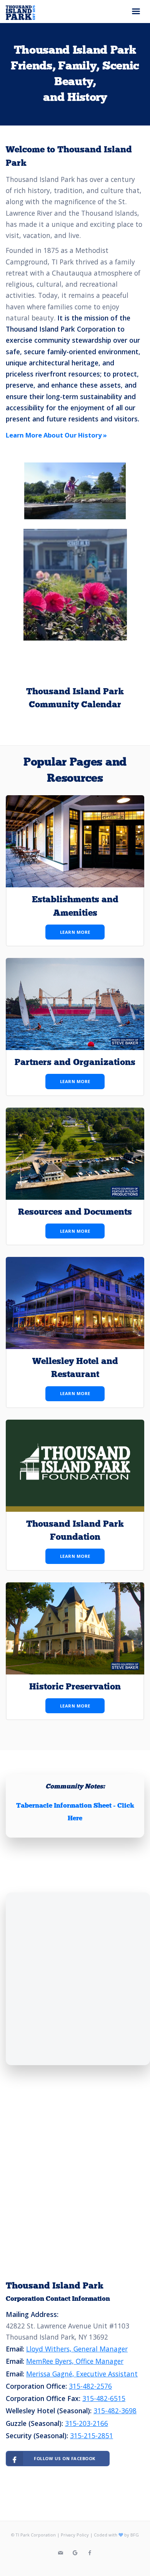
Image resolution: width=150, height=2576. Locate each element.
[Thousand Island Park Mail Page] (60, 2553)
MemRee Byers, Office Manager (75, 2361)
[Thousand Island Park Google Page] (75, 2553)
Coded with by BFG (116, 2535)
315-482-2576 (90, 2386)
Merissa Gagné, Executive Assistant (82, 2374)
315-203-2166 (87, 2423)
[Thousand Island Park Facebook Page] (90, 2553)
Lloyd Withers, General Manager (77, 2349)
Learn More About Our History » (56, 435)
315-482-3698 (115, 2411)
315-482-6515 (104, 2398)
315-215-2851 (92, 2436)
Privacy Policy (75, 2535)
